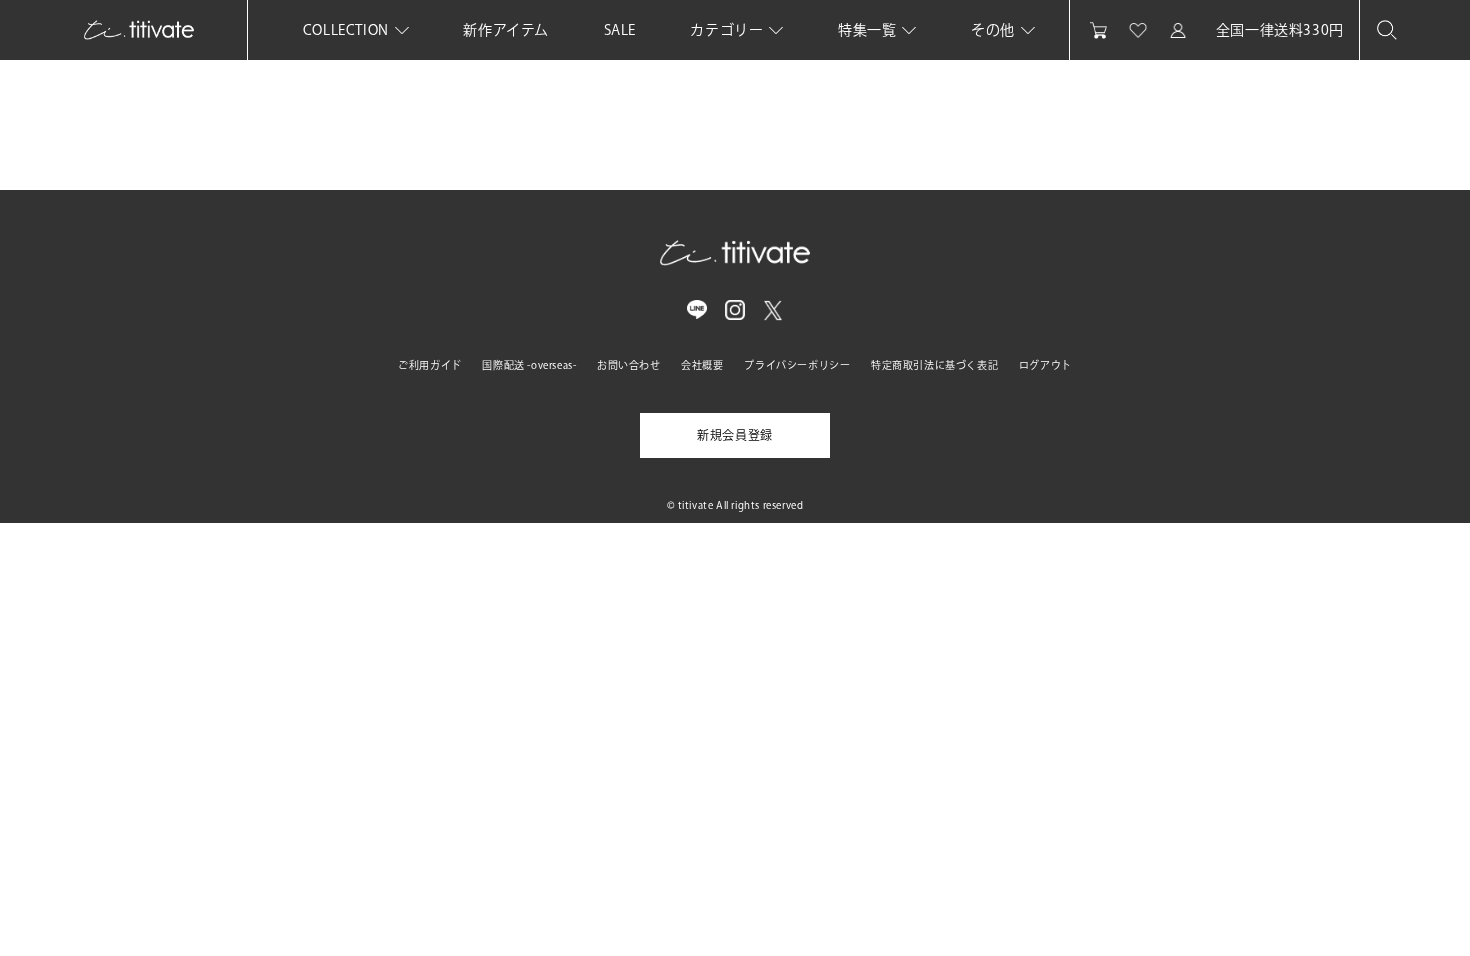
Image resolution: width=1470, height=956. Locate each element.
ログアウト (1045, 365)
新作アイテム (506, 30)
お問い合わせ (629, 365)
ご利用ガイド (430, 365)
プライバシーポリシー (797, 365)
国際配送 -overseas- (529, 365)
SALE (620, 30)
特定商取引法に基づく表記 (934, 365)
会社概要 (702, 365)
